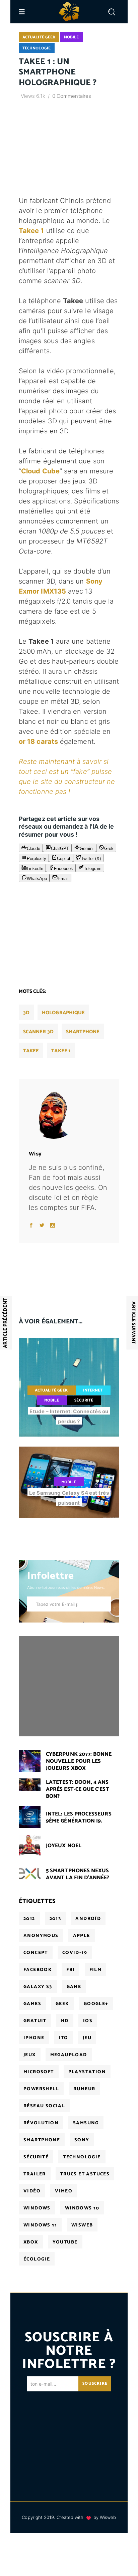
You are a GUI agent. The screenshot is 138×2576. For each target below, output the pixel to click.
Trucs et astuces (85, 2174)
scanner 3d (38, 1032)
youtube (65, 2242)
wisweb (82, 2225)
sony (82, 2140)
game (74, 1987)
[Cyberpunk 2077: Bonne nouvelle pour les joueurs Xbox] (30, 1761)
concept (36, 1953)
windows (37, 2208)
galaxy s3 (38, 1987)
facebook (38, 1970)
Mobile (71, 37)
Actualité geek (39, 37)
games (32, 2004)
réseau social (44, 2106)
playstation (87, 2072)
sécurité (36, 2157)
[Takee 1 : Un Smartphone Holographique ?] (69, 1114)
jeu (87, 2038)
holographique (63, 1013)
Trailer (35, 2174)
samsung (86, 2123)
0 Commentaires (72, 96)
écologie (37, 2259)
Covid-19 (75, 1953)
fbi (71, 1970)
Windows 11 (40, 2225)
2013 (55, 1919)
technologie (82, 2157)
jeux (30, 2055)
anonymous (41, 1936)
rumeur (84, 2089)
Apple (82, 1936)
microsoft (39, 2072)
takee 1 (61, 1051)
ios (88, 2021)
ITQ (63, 2038)
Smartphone (83, 1032)
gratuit (35, 2021)
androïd (88, 1919)
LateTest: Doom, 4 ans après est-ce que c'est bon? (78, 1789)
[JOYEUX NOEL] (30, 1845)
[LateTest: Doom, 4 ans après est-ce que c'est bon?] (30, 1784)
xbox (31, 2242)
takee (31, 1051)
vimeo (64, 2191)
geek (62, 2004)
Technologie (37, 48)
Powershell (41, 2089)
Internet (93, 1390)
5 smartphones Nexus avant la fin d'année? (78, 1874)
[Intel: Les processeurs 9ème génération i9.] (30, 1817)
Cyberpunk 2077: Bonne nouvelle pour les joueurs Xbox (79, 1761)
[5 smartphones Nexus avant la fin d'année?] (30, 1874)
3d (26, 1013)
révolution (41, 2123)
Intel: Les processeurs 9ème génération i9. (79, 1817)
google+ (96, 2004)
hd (65, 2021)
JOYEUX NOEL (64, 1846)
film (96, 1970)
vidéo (32, 2191)
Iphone (34, 2038)
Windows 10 (82, 2208)
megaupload (69, 2055)
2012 (29, 1919)
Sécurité (84, 1400)
